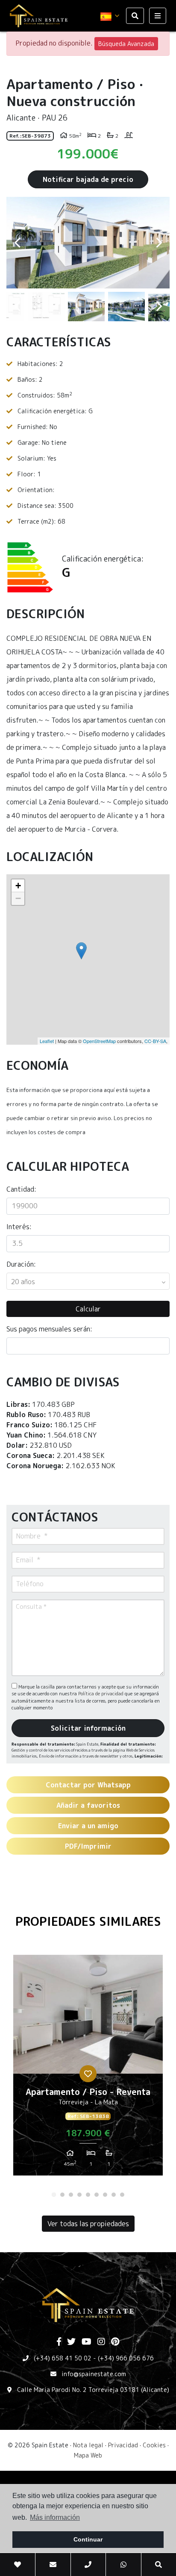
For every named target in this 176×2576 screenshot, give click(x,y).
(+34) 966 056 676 (126, 2358)
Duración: (21, 1264)
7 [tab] (105, 2195)
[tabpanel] (88, 2068)
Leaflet (47, 1041)
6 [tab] (97, 2195)
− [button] (18, 898)
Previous (17, 243)
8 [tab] (114, 2195)
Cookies (154, 2445)
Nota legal (88, 2445)
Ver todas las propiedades (88, 2224)
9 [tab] (122, 2195)
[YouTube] (87, 2342)
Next (159, 243)
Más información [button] (55, 2517)
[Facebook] (59, 2342)
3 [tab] (71, 2195)
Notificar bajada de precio (88, 179)
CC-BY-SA (155, 1041)
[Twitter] (71, 2342)
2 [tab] (62, 2195)
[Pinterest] (115, 2342)
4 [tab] (79, 2195)
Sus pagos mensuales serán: (49, 1329)
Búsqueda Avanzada (126, 44)
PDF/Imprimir (88, 1846)
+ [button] (18, 886)
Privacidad (123, 2445)
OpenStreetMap (99, 1041)
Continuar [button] (88, 2539)
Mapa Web (88, 2455)
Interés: (19, 1227)
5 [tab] (88, 2195)
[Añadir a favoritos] (88, 2074)
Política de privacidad (101, 1694)
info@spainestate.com (94, 2374)
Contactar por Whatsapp (88, 1785)
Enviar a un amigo (88, 1826)
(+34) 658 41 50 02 (63, 2358)
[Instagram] (101, 2342)
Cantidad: (21, 1189)
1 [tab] (54, 2195)
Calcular (88, 1309)
